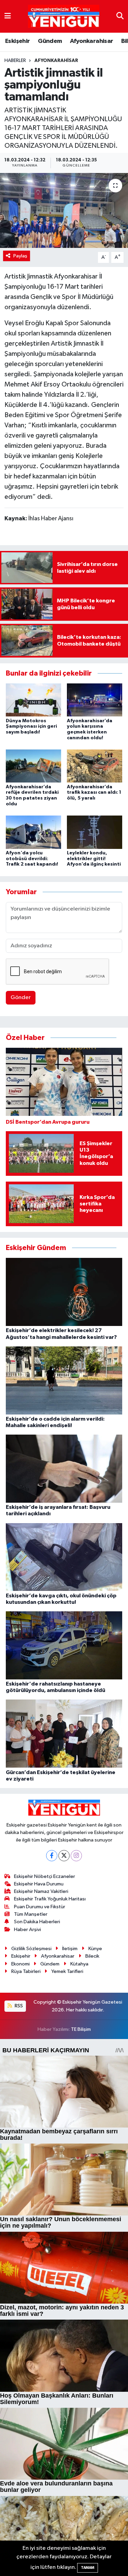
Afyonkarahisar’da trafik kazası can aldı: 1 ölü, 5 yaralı (94, 793)
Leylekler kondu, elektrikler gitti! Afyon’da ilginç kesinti (94, 859)
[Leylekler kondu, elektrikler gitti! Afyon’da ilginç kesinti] (95, 832)
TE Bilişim (81, 2029)
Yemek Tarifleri (67, 1971)
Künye (95, 1949)
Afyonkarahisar (92, 41)
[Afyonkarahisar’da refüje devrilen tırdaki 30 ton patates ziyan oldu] (33, 766)
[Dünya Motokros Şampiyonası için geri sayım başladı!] (33, 700)
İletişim (70, 1949)
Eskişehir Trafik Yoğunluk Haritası (50, 1899)
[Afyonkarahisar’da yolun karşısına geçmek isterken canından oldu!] (95, 700)
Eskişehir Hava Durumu (39, 1884)
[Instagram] (76, 1856)
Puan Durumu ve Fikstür (40, 1907)
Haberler (15, 61)
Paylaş (20, 256)
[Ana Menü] (8, 16)
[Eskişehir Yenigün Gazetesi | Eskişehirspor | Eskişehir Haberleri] (64, 17)
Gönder (21, 998)
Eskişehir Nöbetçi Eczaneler (45, 1876)
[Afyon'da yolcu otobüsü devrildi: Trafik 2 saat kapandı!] (33, 832)
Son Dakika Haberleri (37, 1922)
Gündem (50, 41)
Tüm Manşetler (31, 1914)
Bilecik (92, 1956)
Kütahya (79, 1964)
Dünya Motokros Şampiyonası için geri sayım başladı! (31, 727)
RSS (18, 2006)
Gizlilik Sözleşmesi (31, 1949)
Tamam (88, 2568)
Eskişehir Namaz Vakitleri (41, 1891)
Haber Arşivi (27, 1930)
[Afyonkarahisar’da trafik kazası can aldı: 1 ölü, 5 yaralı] (95, 766)
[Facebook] (52, 1856)
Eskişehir (18, 41)
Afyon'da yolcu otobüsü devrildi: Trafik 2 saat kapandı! (32, 859)
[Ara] (120, 16)
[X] (64, 1856)
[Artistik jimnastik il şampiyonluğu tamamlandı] (64, 210)
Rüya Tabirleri (26, 1971)
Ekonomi (20, 1964)
